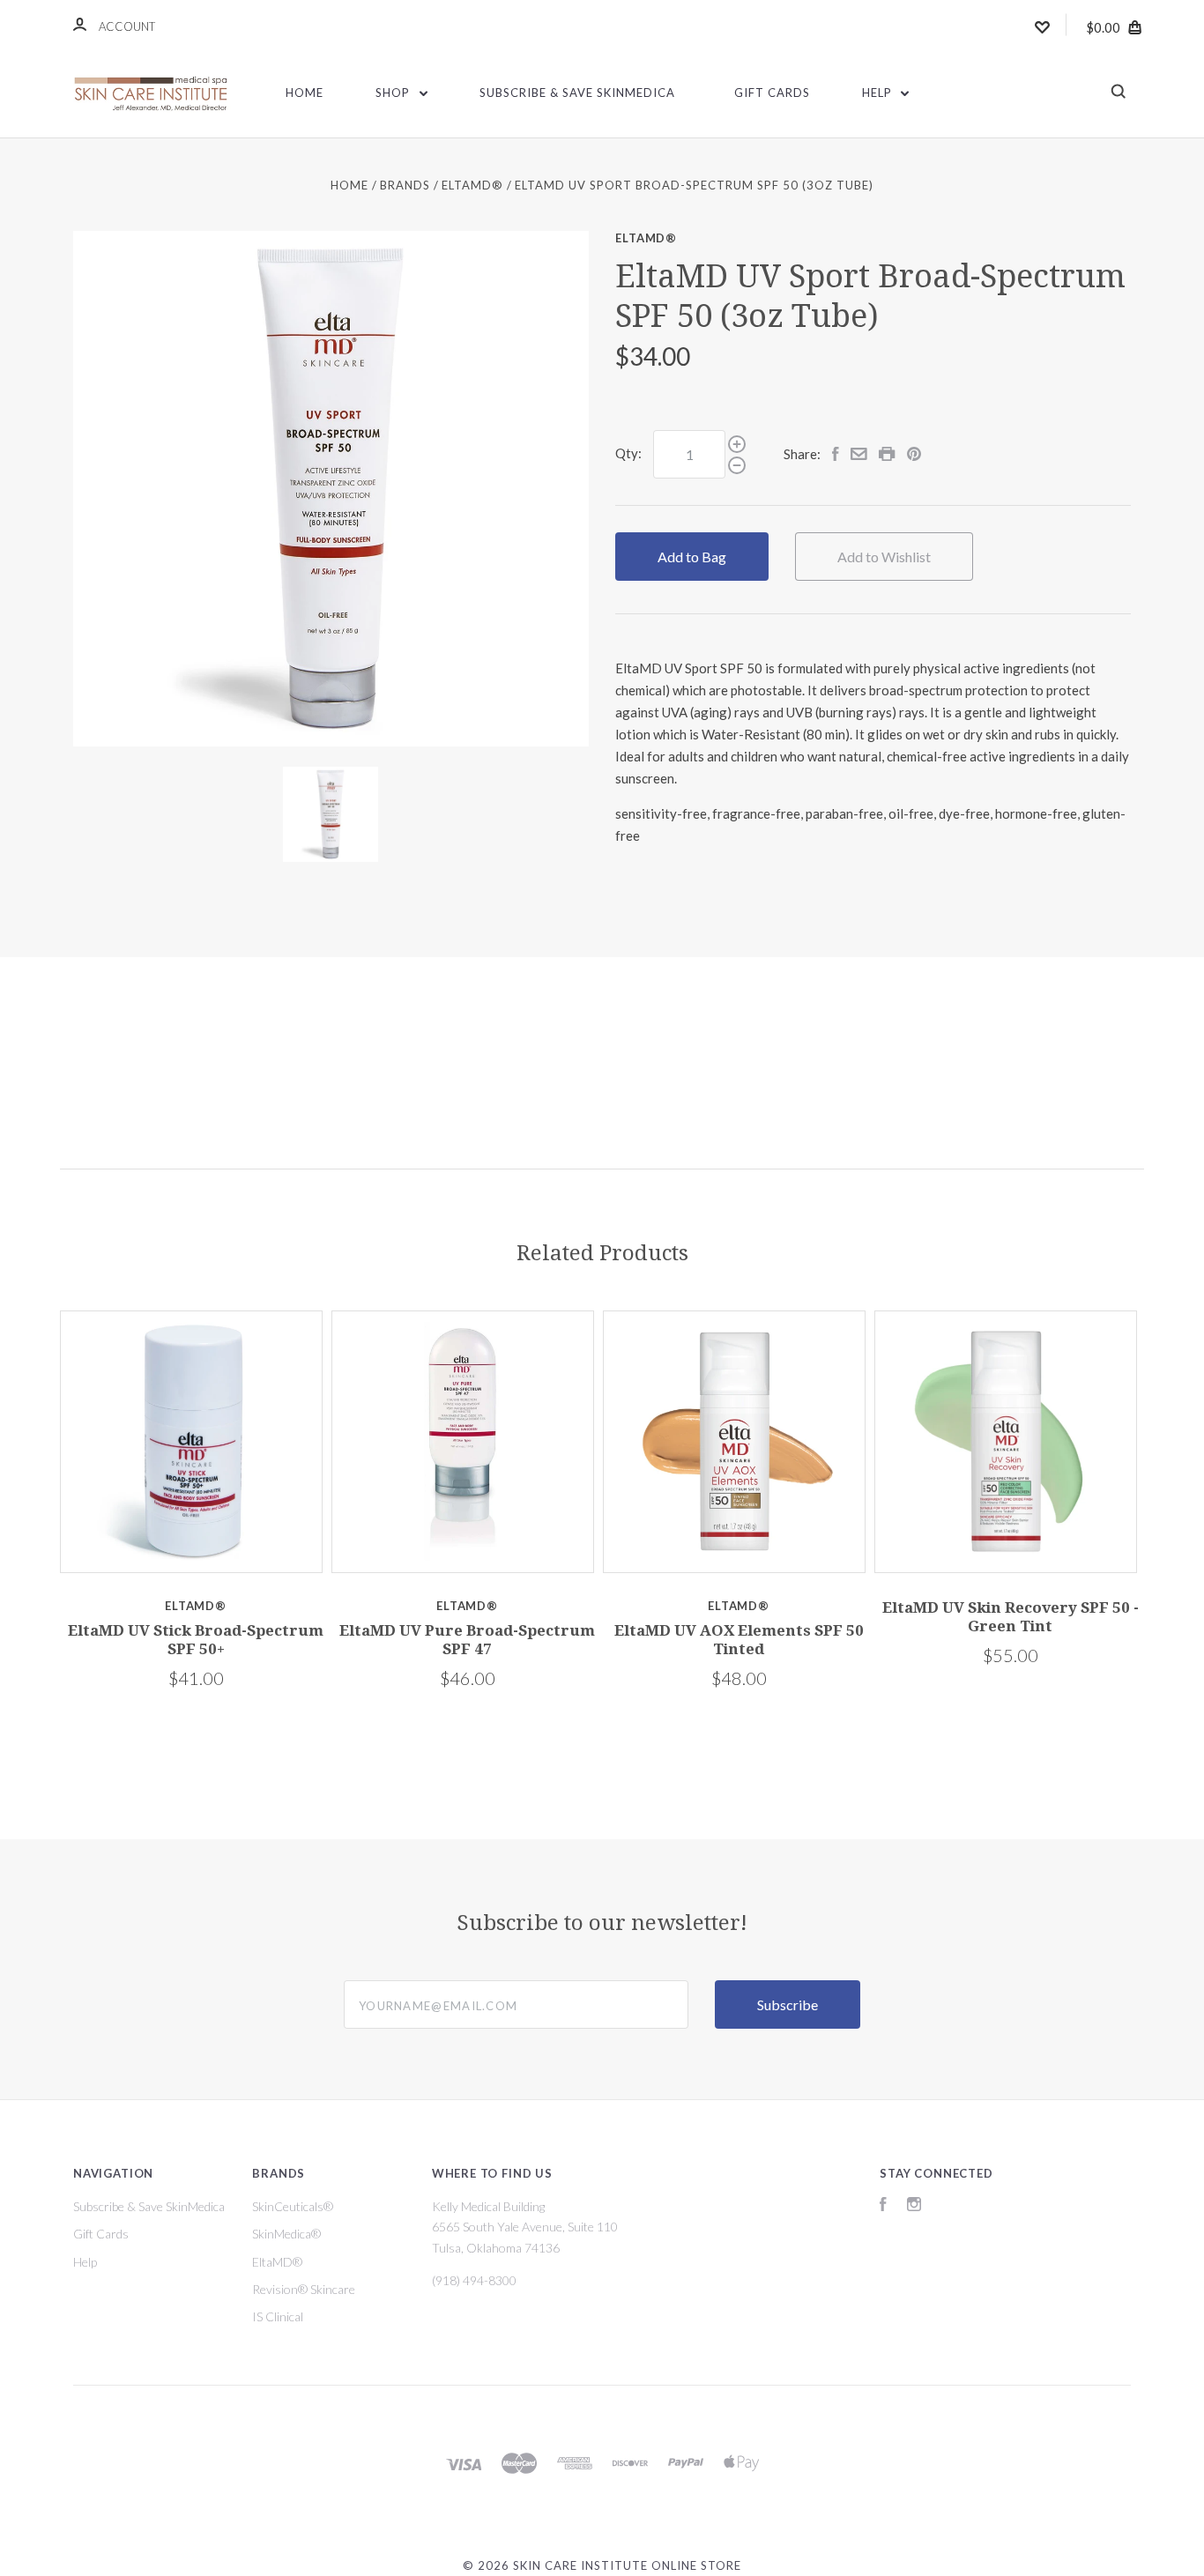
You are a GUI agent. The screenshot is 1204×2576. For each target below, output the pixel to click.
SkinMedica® (286, 2234)
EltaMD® (646, 238)
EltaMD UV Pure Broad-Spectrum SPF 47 (467, 1640)
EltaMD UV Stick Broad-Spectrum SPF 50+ (196, 1640)
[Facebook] (883, 2206)
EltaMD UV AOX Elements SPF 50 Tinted (739, 1640)
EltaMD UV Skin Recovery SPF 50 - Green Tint (1011, 1617)
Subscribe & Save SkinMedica (577, 93)
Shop (394, 93)
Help (879, 93)
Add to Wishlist (884, 557)
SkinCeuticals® (293, 2206)
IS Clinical (278, 2316)
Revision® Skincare (304, 2289)
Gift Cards (772, 93)
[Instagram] (914, 2206)
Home (305, 93)
